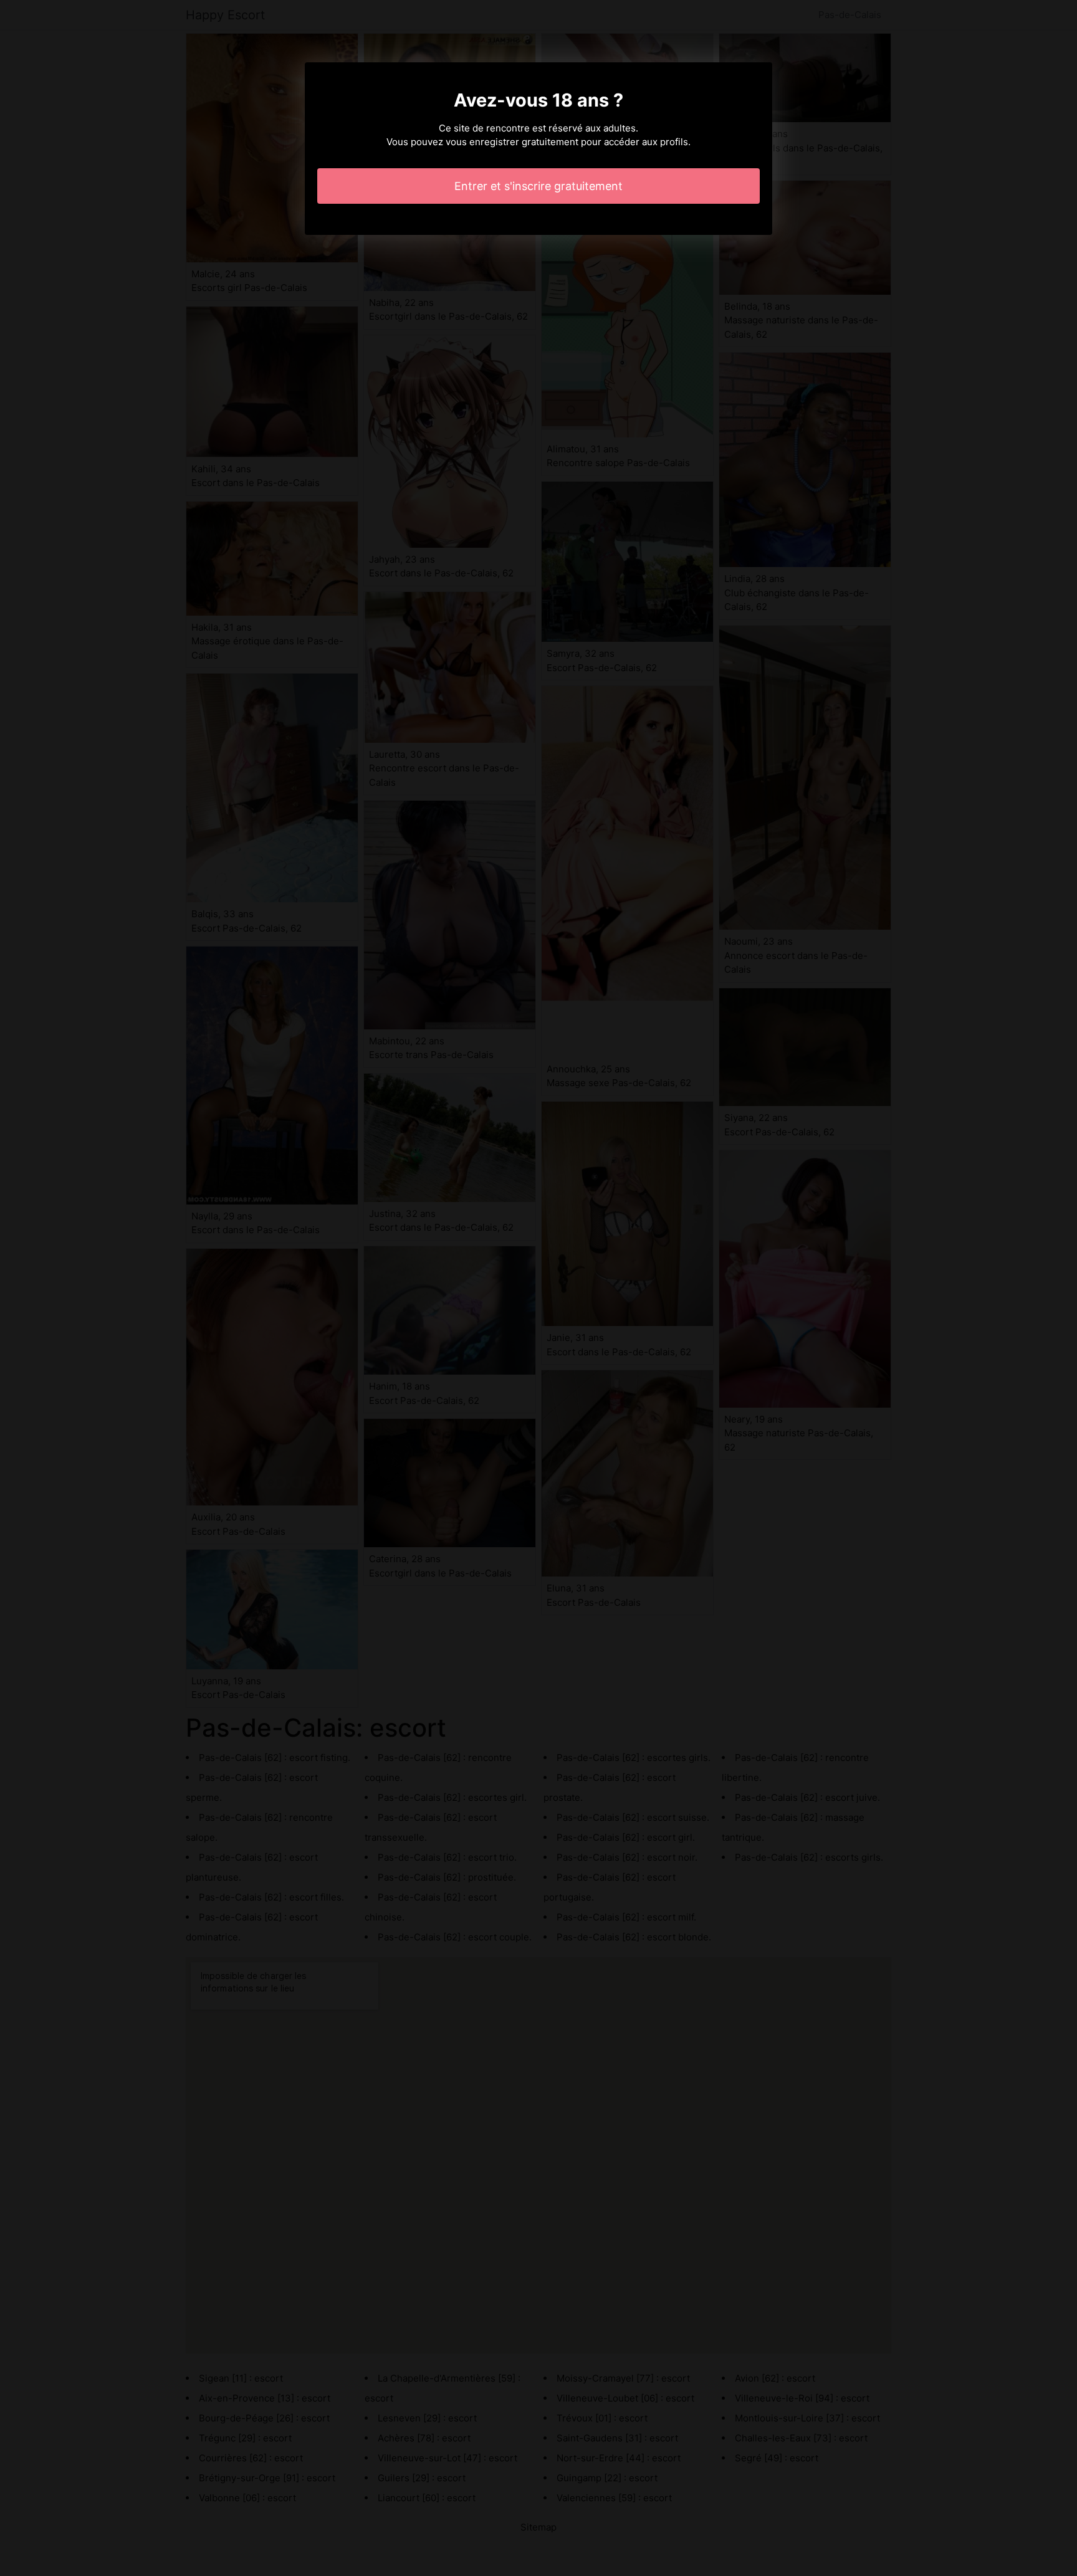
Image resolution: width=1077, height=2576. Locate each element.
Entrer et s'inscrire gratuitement (538, 186)
